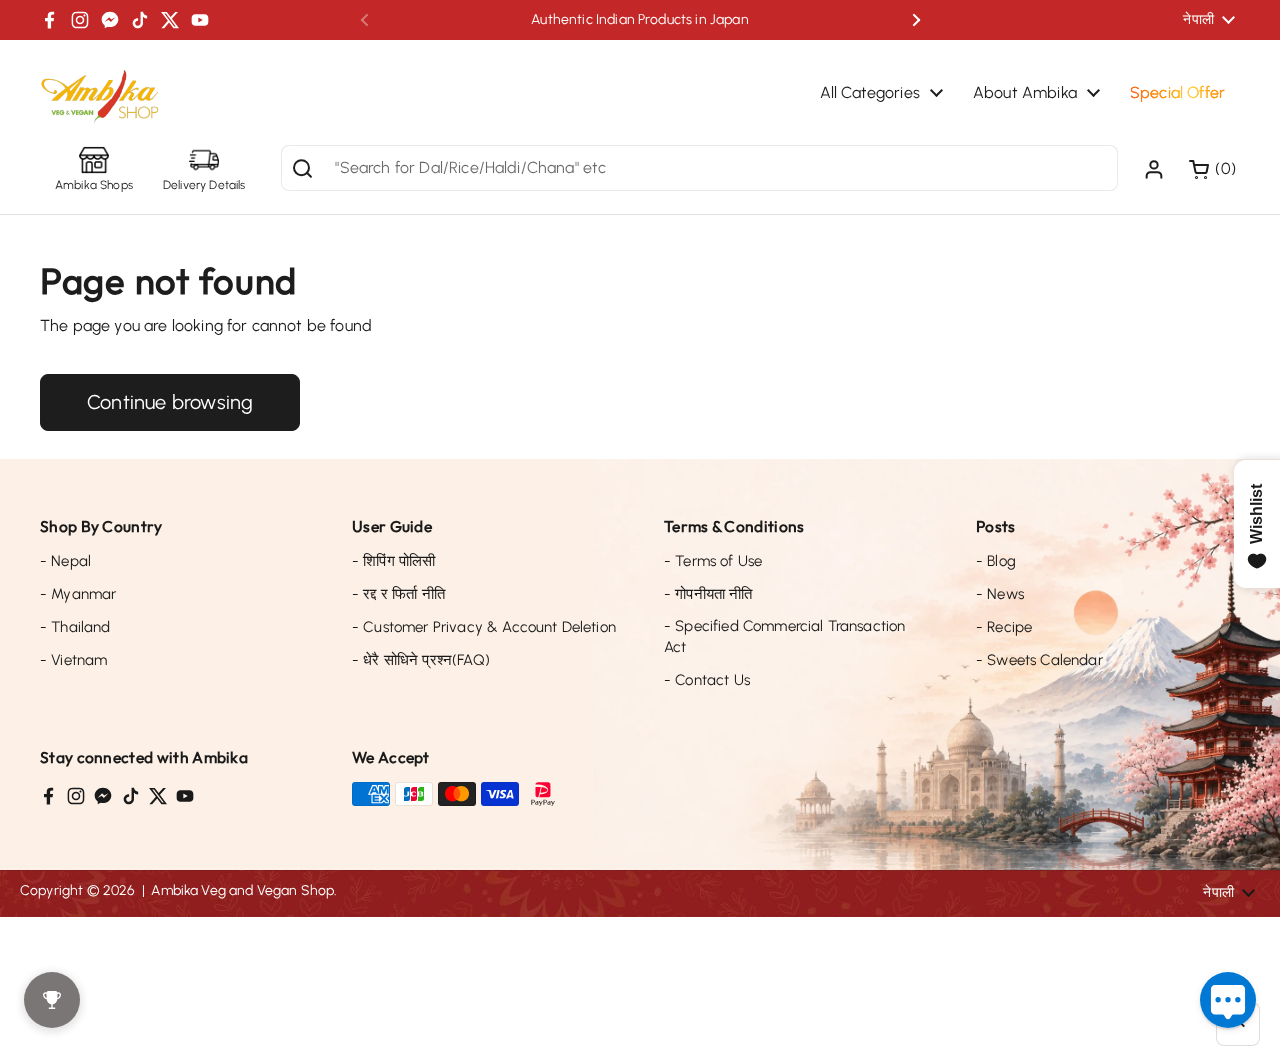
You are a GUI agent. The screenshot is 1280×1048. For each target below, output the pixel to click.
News (1000, 594)
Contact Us (707, 680)
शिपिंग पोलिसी (393, 561)
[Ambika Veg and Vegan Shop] (100, 97)
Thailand (75, 627)
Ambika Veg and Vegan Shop (242, 890)
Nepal (65, 561)
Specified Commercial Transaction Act (784, 636)
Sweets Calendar (1039, 660)
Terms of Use (713, 561)
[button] (1214, 169)
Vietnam (73, 660)
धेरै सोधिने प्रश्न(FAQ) (421, 660)
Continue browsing (170, 402)
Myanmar (78, 594)
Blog (996, 561)
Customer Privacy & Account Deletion (484, 627)
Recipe (1004, 627)
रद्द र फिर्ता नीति (398, 594)
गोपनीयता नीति (708, 594)
